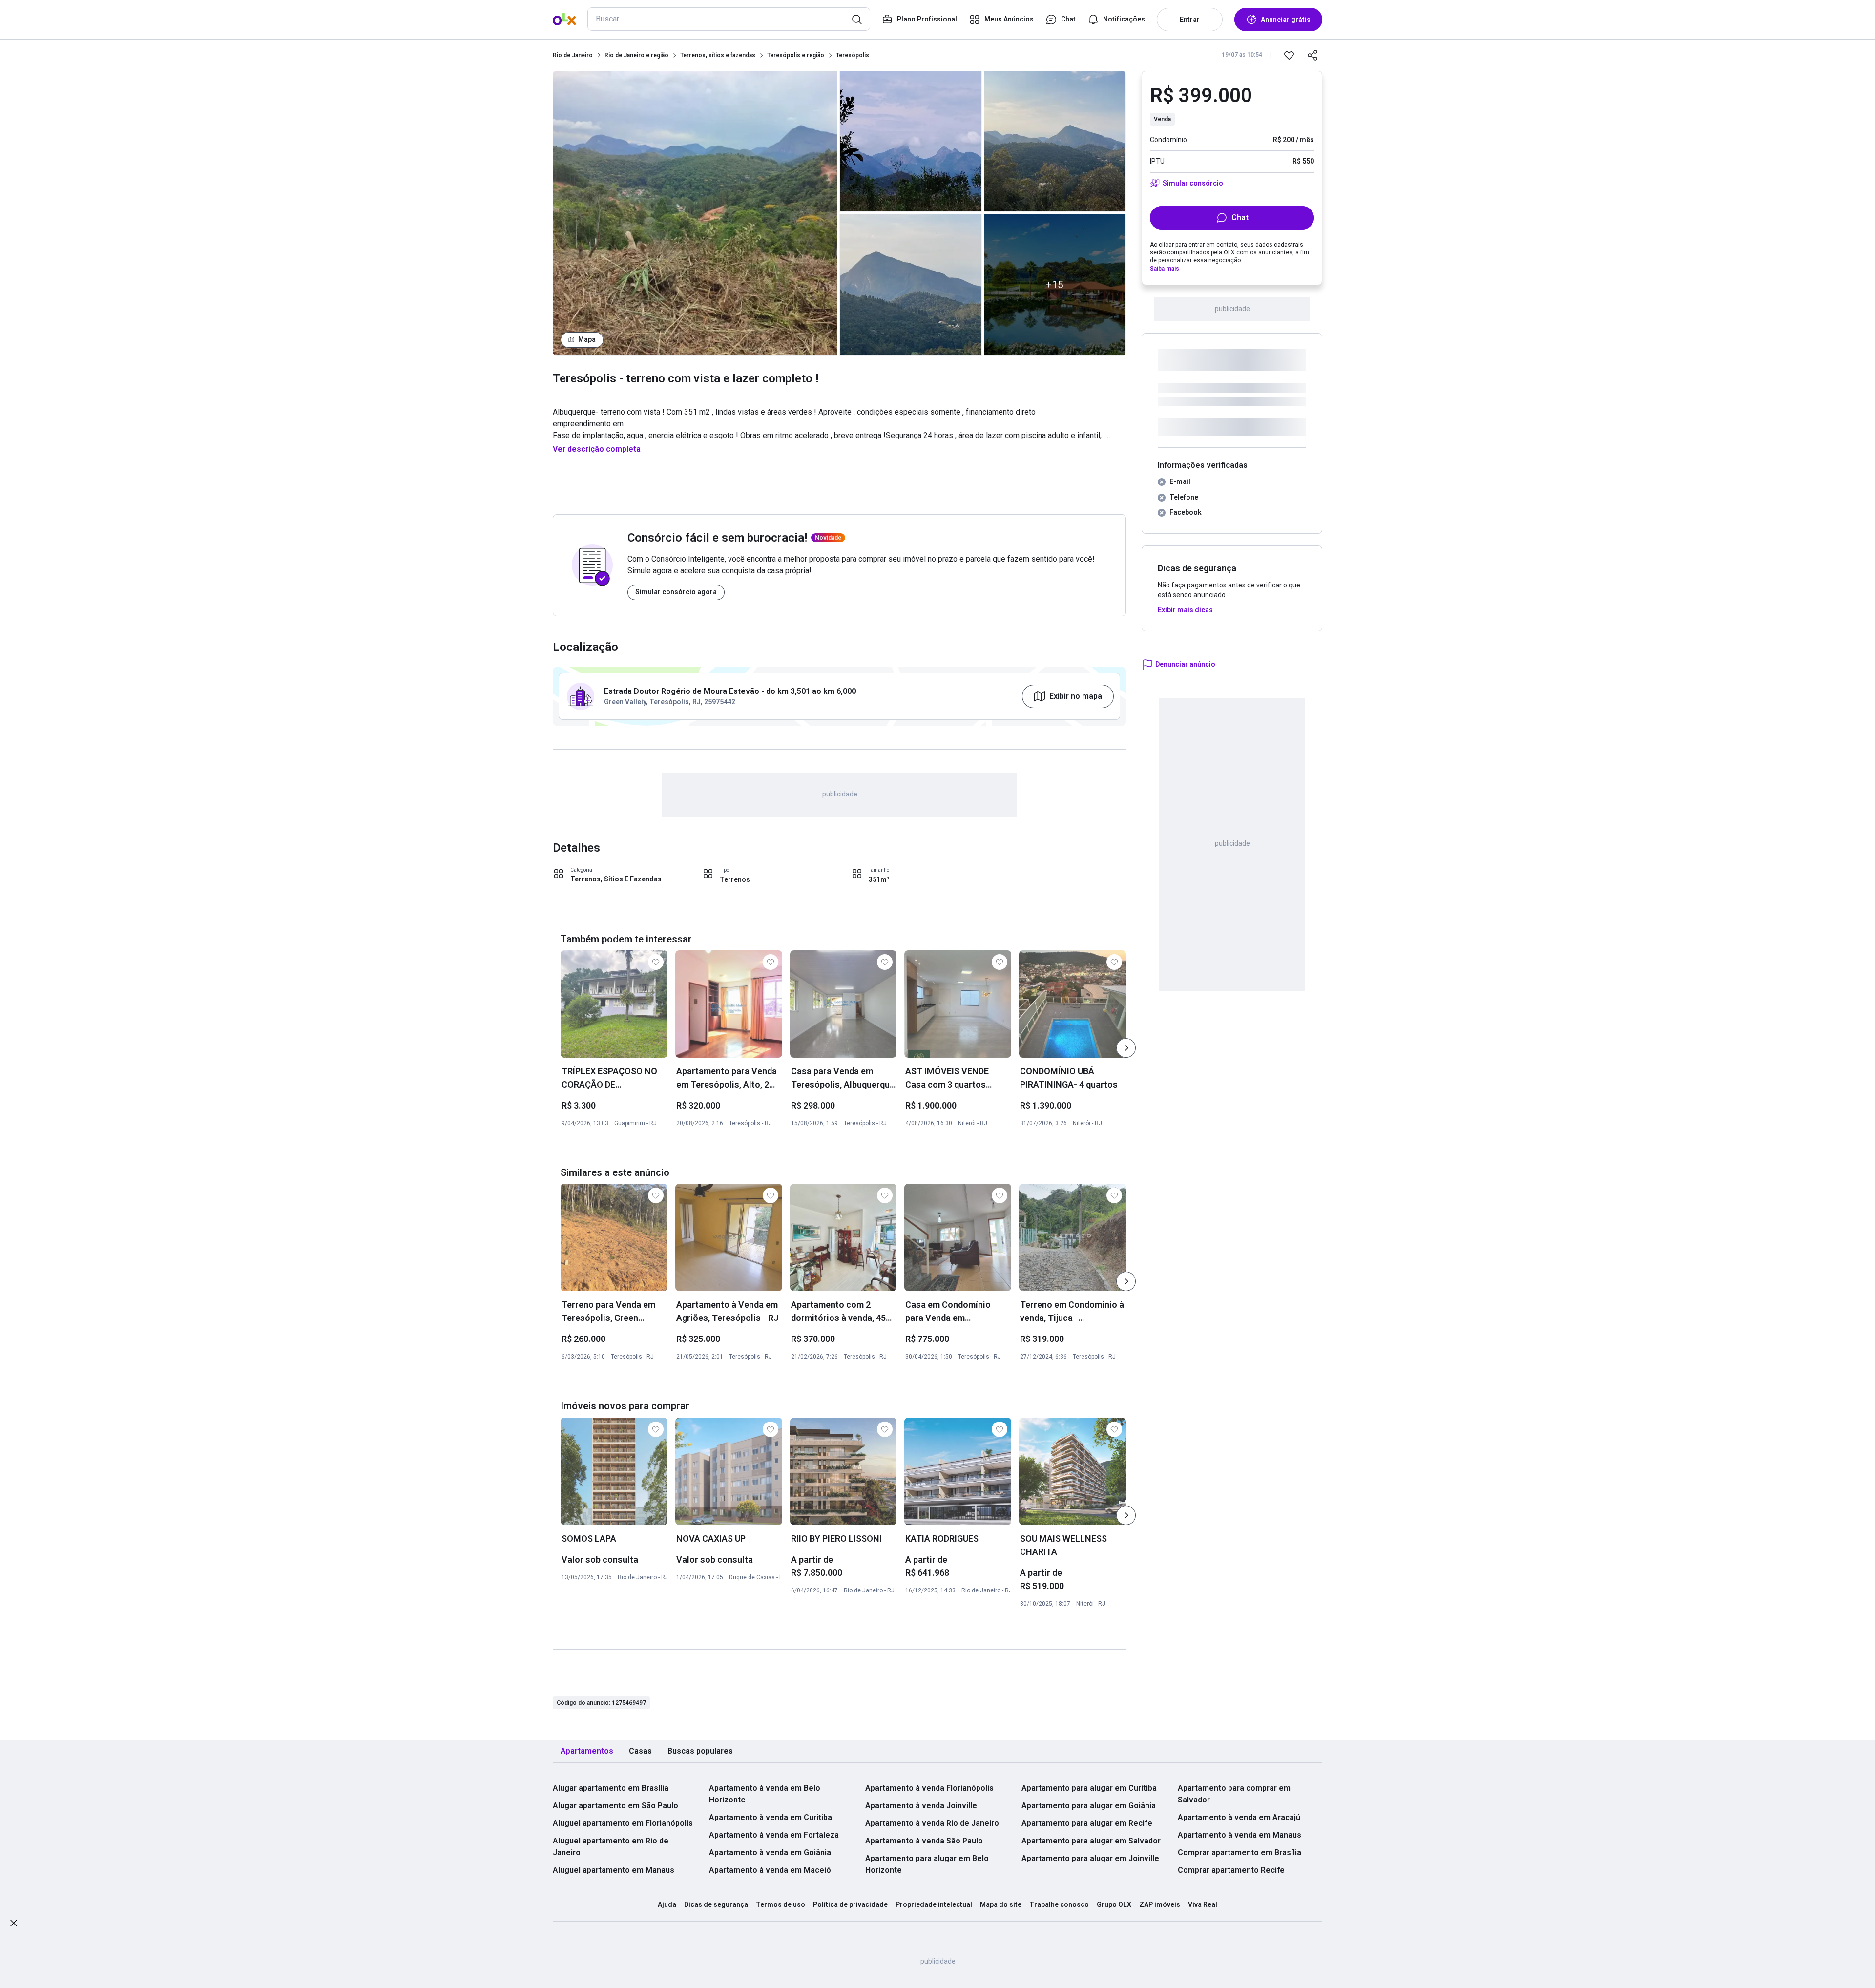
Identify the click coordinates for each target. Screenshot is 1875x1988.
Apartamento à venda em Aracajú (1239, 1817)
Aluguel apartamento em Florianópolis (623, 1823)
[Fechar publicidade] (14, 1925)
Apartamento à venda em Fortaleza (774, 1835)
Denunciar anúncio (1185, 664)
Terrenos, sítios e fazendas (718, 55)
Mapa (587, 339)
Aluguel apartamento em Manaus (614, 1870)
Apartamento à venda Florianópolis (929, 1788)
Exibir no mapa (1076, 696)
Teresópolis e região (796, 55)
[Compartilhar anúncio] (1312, 55)
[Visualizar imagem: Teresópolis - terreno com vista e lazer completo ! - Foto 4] (1055, 141)
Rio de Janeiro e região (636, 55)
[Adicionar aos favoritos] (1289, 55)
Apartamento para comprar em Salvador (1234, 1794)
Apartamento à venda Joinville (921, 1806)
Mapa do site (1001, 1904)
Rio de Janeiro (573, 55)
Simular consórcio (1193, 183)
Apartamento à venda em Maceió (770, 1870)
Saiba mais (1165, 269)
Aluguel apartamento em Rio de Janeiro (611, 1847)
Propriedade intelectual (934, 1904)
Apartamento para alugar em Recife (1087, 1823)
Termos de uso (781, 1904)
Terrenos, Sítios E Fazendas (616, 879)
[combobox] (729, 19)
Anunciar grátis (1286, 20)
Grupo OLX (1114, 1904)
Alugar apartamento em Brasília (611, 1788)
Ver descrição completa (597, 449)
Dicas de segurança (716, 1904)
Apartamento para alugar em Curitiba (1089, 1788)
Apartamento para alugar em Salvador (1091, 1841)
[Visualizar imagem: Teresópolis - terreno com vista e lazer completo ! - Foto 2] (911, 141)
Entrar (1190, 20)
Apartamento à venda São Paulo (924, 1841)
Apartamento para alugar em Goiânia (1089, 1806)
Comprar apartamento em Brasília (1240, 1852)
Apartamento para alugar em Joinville (1090, 1858)
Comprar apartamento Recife (1231, 1870)
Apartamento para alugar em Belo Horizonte (927, 1864)
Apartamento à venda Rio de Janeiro (932, 1823)
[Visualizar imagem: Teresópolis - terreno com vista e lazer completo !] (695, 213)
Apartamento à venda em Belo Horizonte (765, 1794)
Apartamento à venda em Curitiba (771, 1817)
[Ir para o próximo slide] (1126, 1048)
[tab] (587, 1751)
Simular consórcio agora (676, 592)
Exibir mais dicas (1185, 610)
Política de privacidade (850, 1904)
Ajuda (667, 1904)
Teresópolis (853, 55)
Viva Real (1203, 1904)
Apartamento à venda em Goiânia (770, 1852)
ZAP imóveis (1160, 1904)
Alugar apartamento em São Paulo (615, 1806)
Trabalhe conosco (1059, 1904)
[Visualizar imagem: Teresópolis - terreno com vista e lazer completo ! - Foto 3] (911, 284)
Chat (1240, 218)
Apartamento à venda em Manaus (1240, 1835)
